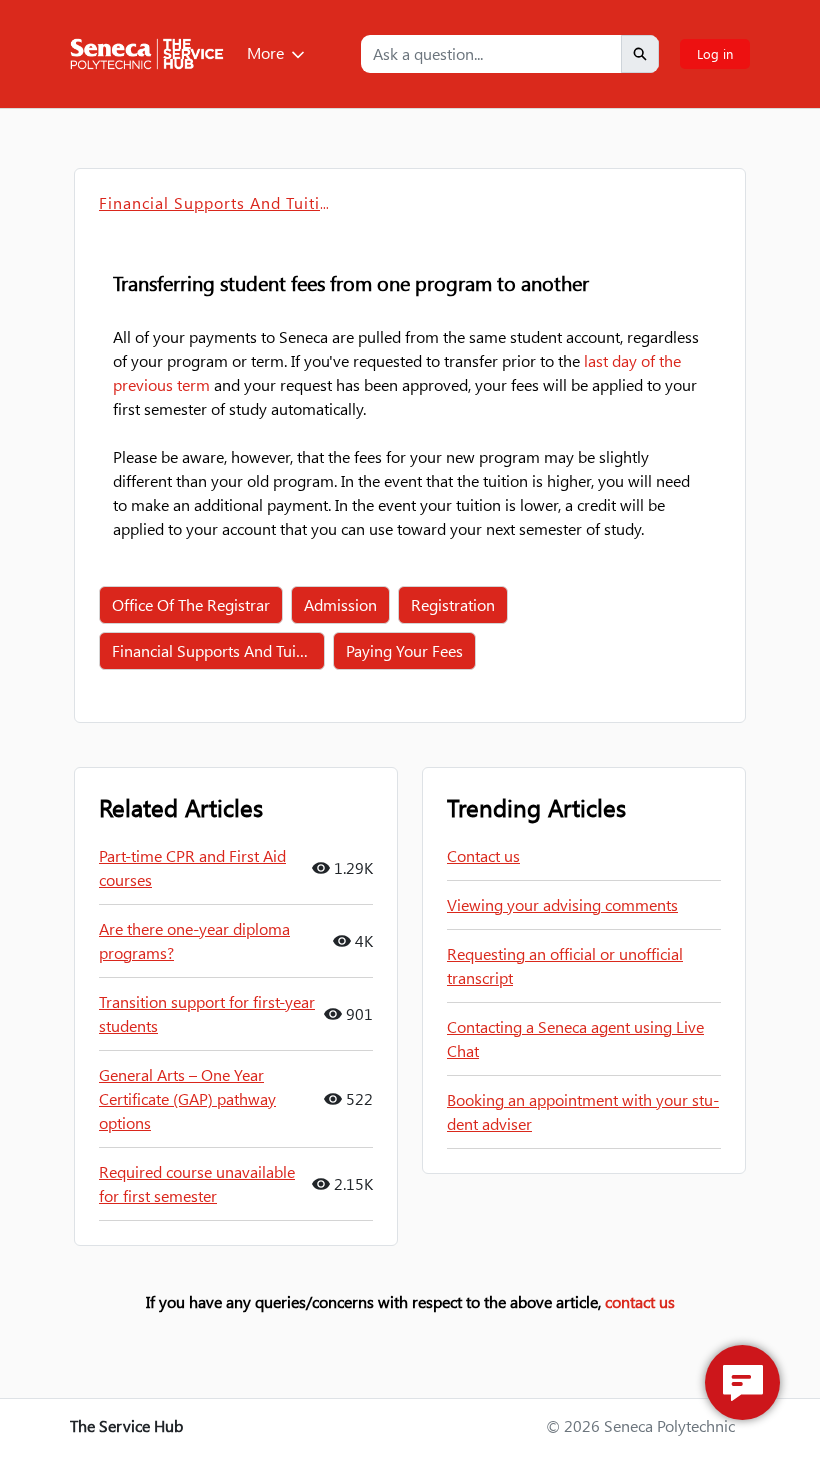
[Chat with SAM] (742, 1382)
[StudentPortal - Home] (147, 54)
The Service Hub (126, 1425)
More (265, 52)
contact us (640, 1301)
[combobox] (491, 54)
